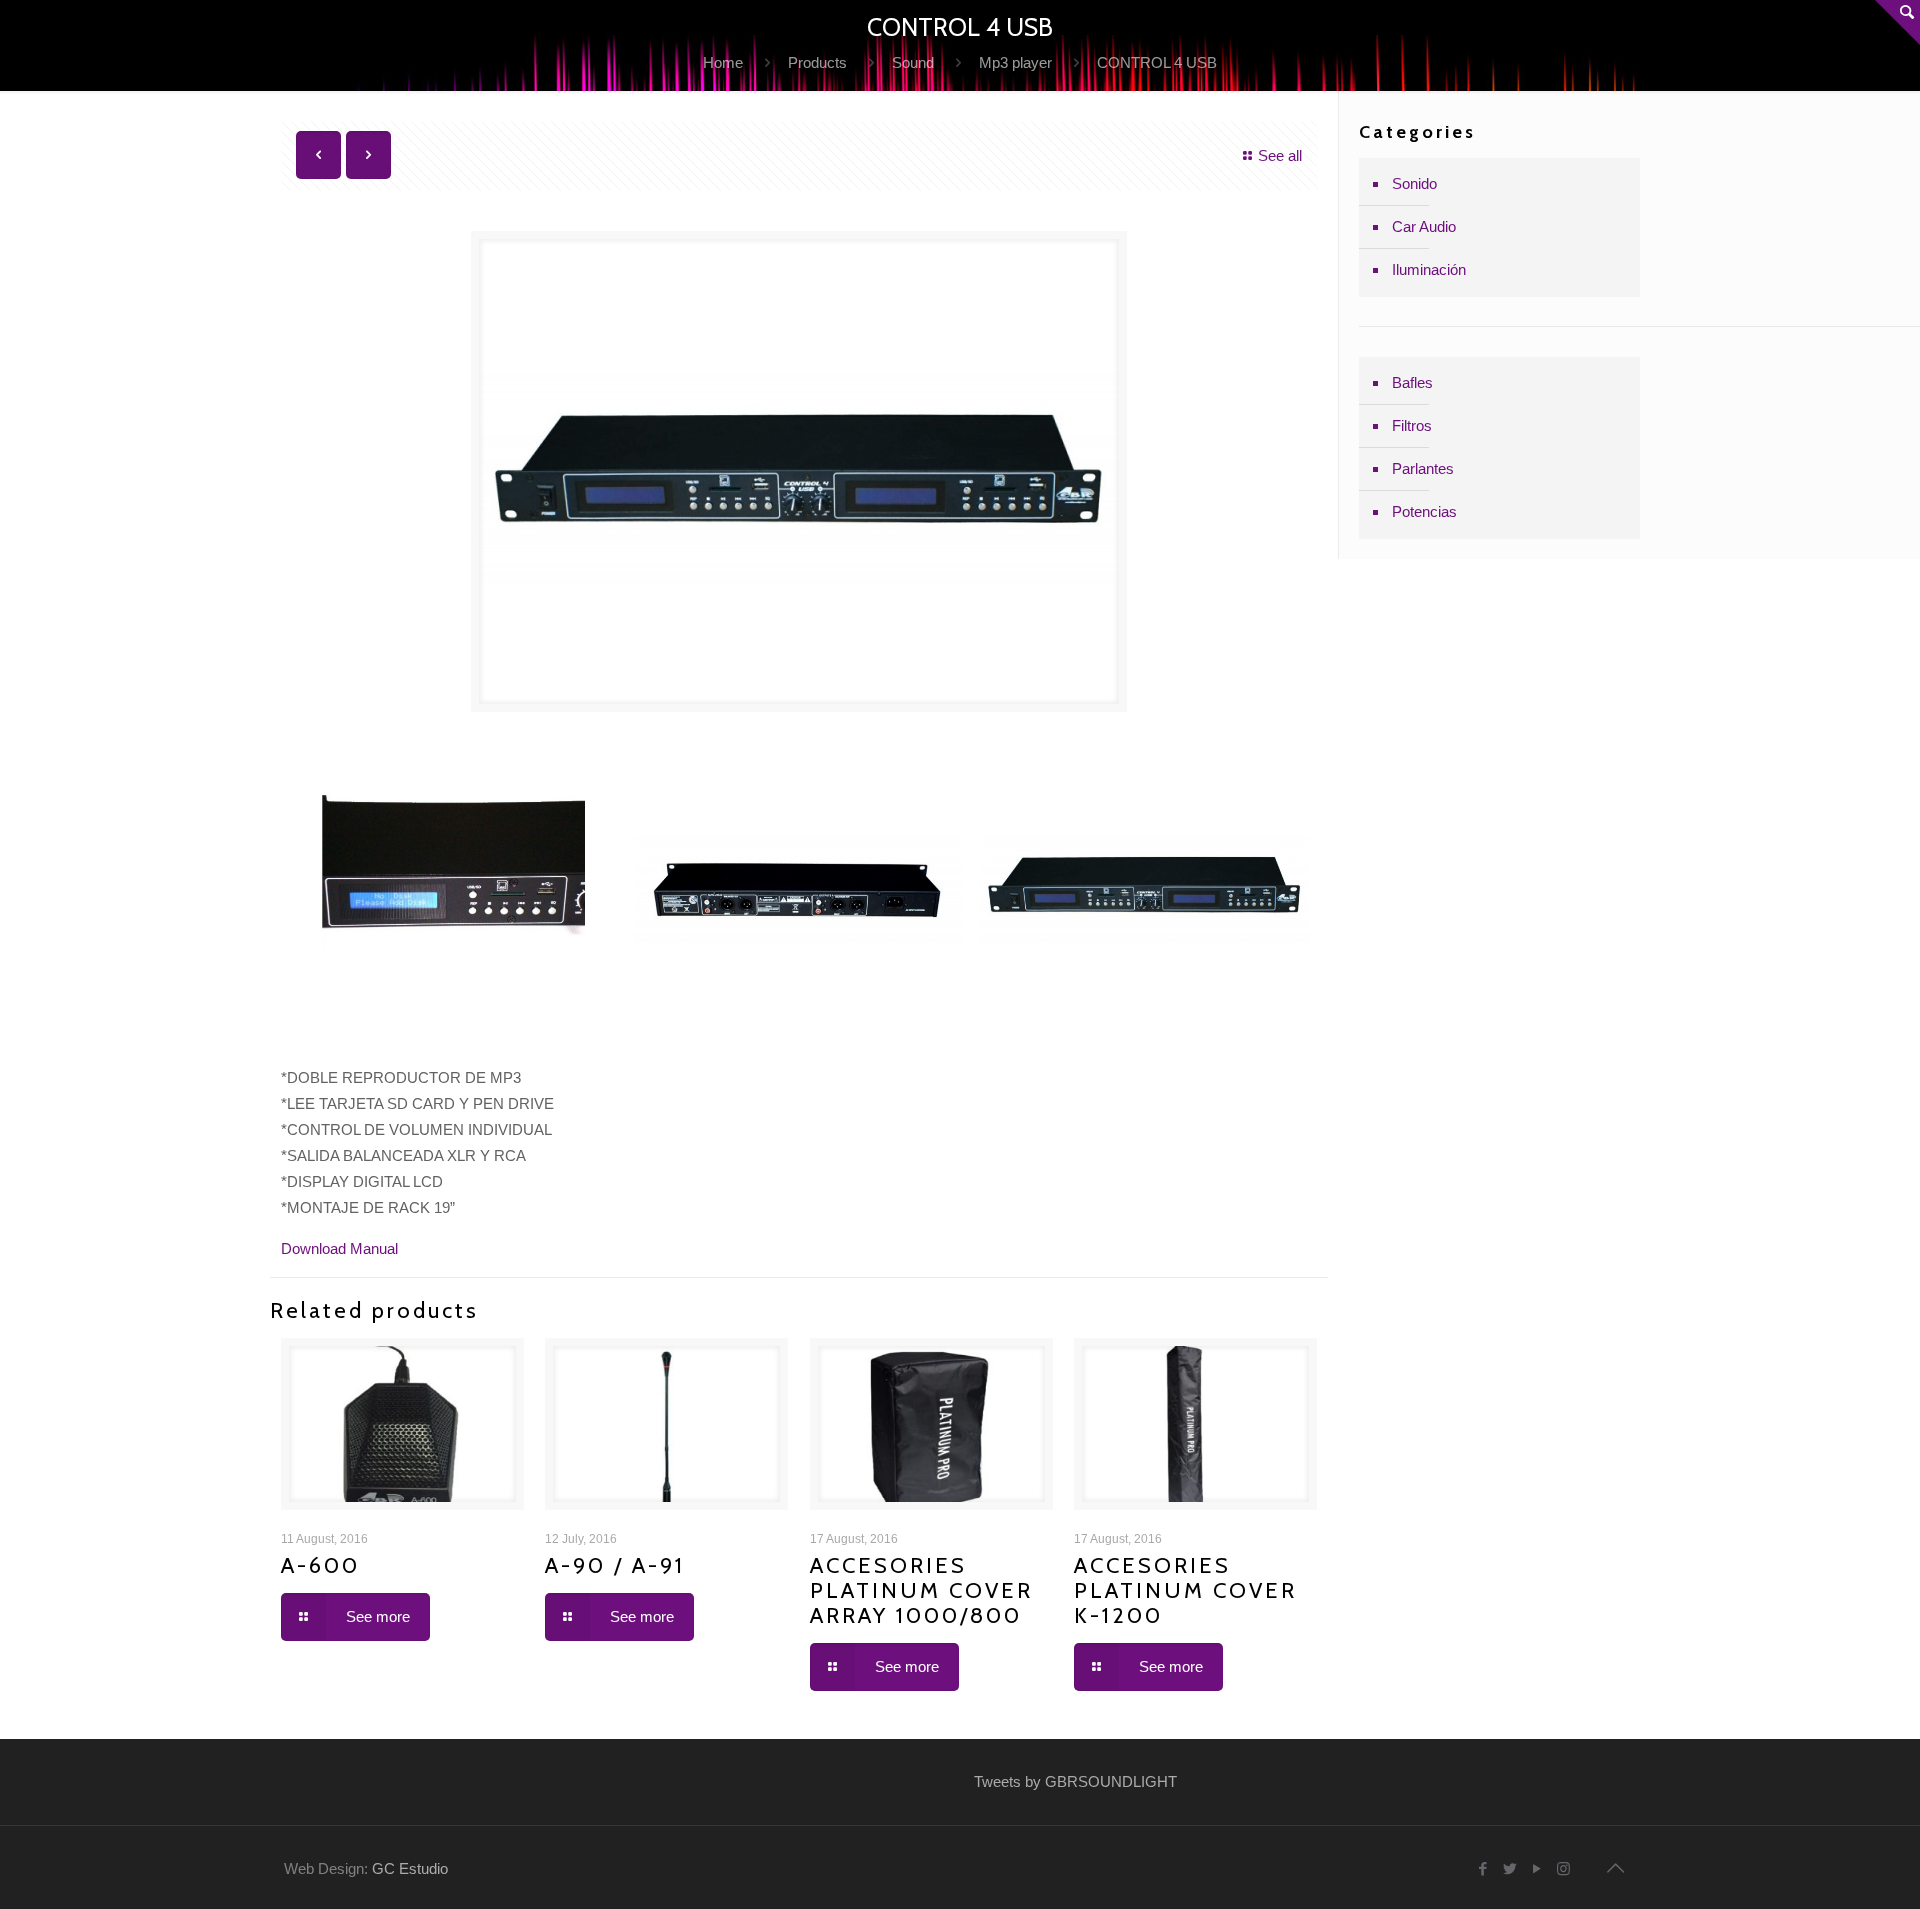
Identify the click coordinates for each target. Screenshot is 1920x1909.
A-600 (320, 1565)
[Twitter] (1509, 1868)
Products (817, 62)
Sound (913, 62)
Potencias (1424, 511)
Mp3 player (1015, 62)
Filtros (1412, 425)
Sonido (1414, 183)
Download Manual (339, 1248)
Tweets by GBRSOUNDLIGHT (1075, 1781)
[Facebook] (1482, 1868)
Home (723, 62)
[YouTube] (1536, 1868)
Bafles (1412, 382)
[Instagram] (1563, 1868)
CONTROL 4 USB (1157, 62)
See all (1280, 155)
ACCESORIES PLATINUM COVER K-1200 (1185, 1590)
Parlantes (1423, 468)
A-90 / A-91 (615, 1565)
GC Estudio (410, 1868)
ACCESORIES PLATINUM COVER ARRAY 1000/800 (921, 1590)
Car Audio (1424, 226)
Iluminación (1429, 269)
